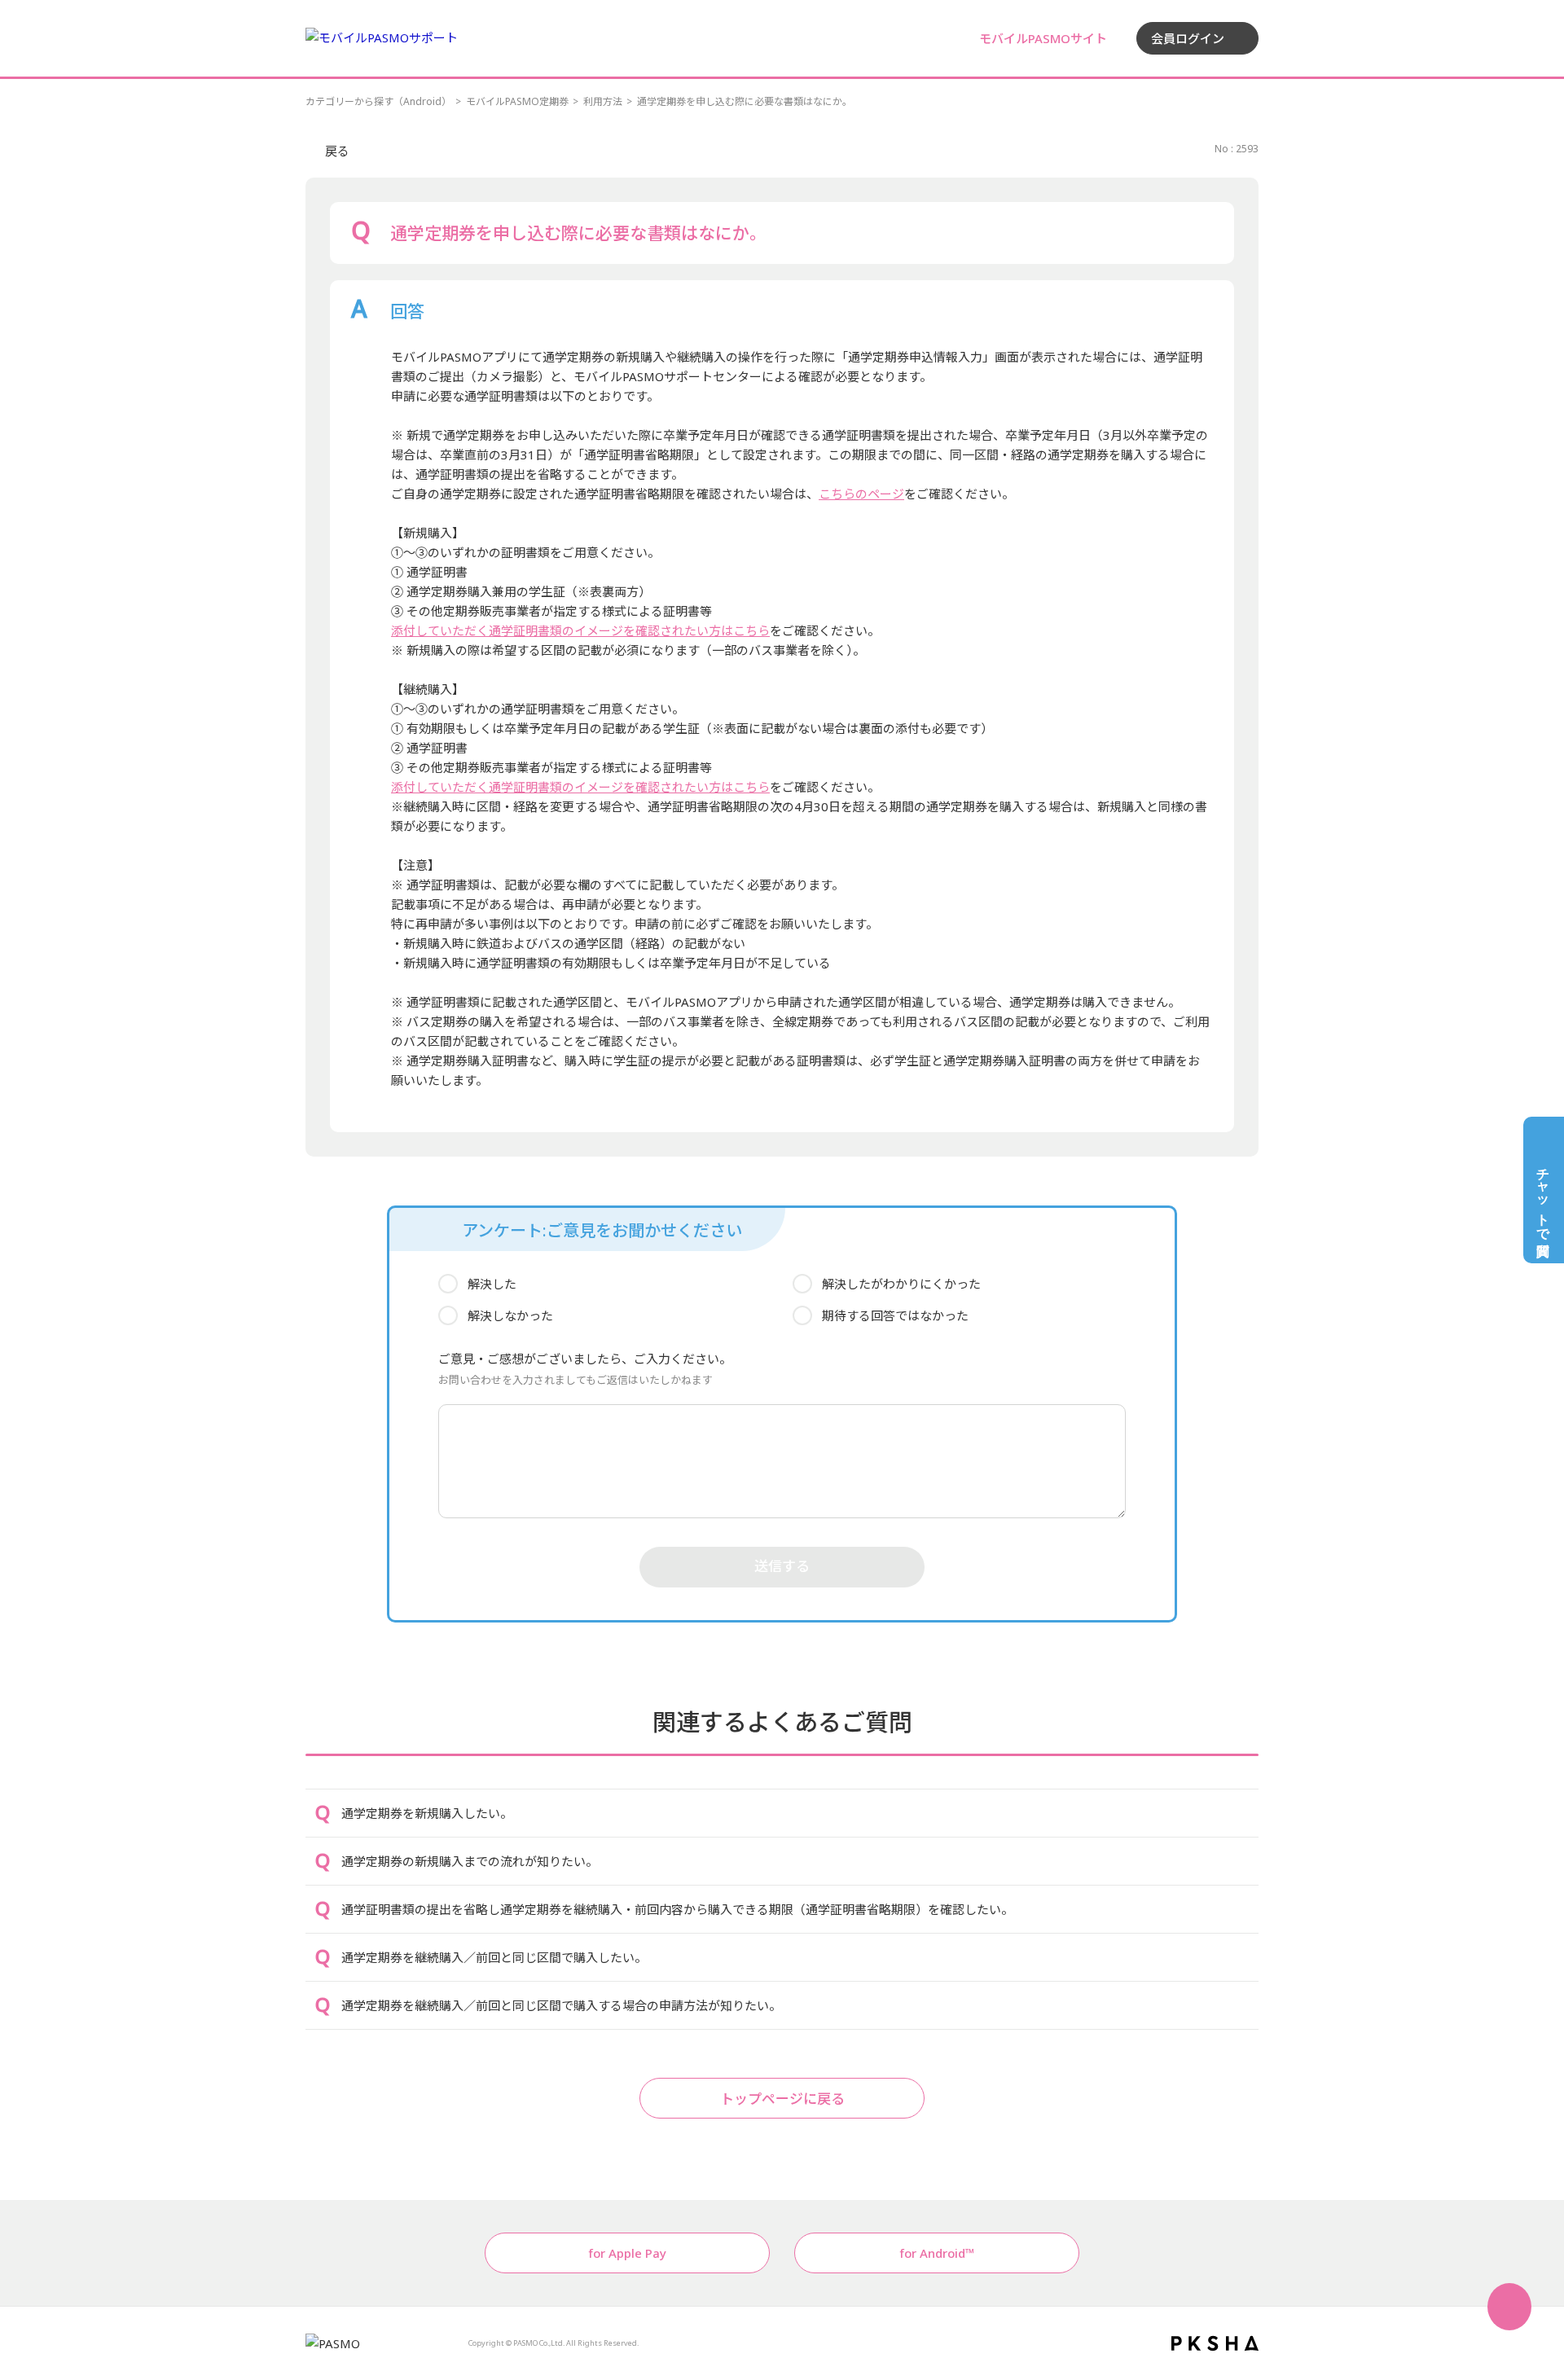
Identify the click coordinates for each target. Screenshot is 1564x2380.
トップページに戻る (782, 2099)
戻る (337, 151)
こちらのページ (861, 494)
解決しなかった (510, 1315)
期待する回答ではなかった (895, 1315)
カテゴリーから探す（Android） (378, 101)
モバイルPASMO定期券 (517, 101)
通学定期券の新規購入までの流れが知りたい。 (470, 1861)
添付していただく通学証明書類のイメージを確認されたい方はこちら (580, 630)
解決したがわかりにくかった (901, 1284)
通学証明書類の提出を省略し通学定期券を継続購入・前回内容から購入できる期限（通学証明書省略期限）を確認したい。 (677, 1909)
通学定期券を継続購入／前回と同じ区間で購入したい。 (494, 1957)
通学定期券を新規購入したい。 (427, 1813)
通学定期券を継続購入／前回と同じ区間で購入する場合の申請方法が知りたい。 (561, 2005)
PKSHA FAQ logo (1215, 2343)
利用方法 (603, 101)
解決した (492, 1284)
